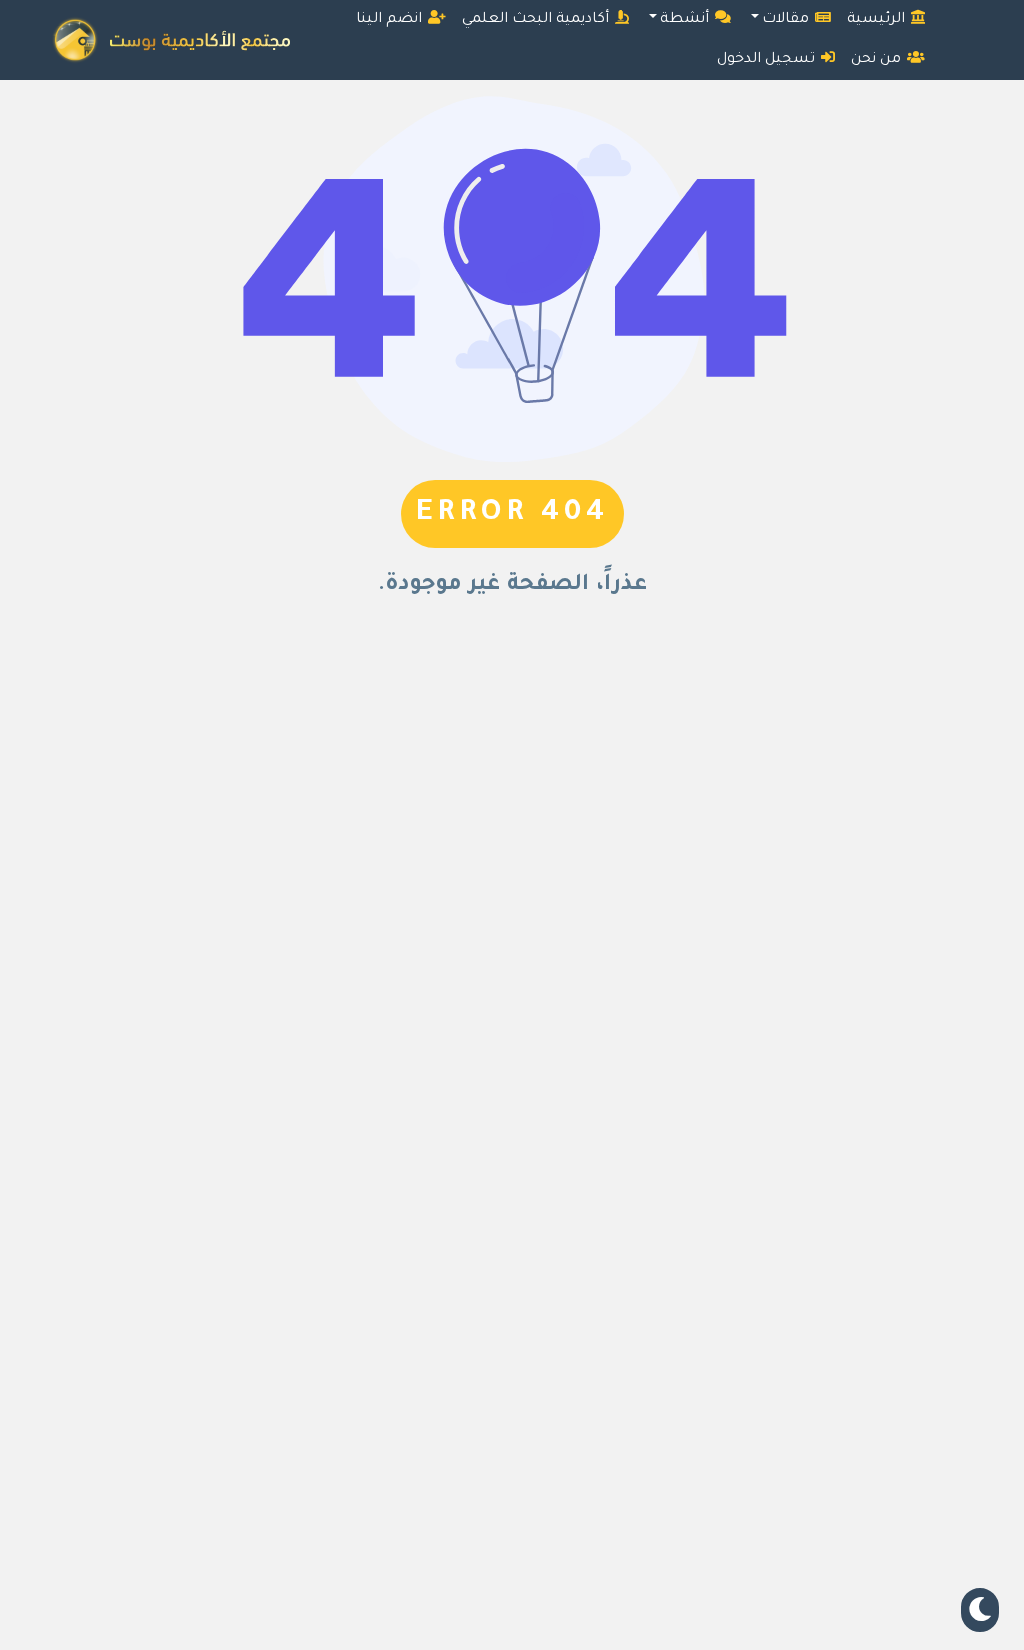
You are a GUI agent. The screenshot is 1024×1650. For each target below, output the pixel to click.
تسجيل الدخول (768, 60)
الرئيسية (878, 20)
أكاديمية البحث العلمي (537, 20)
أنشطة (686, 20)
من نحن (878, 60)
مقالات (787, 20)
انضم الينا (391, 20)
